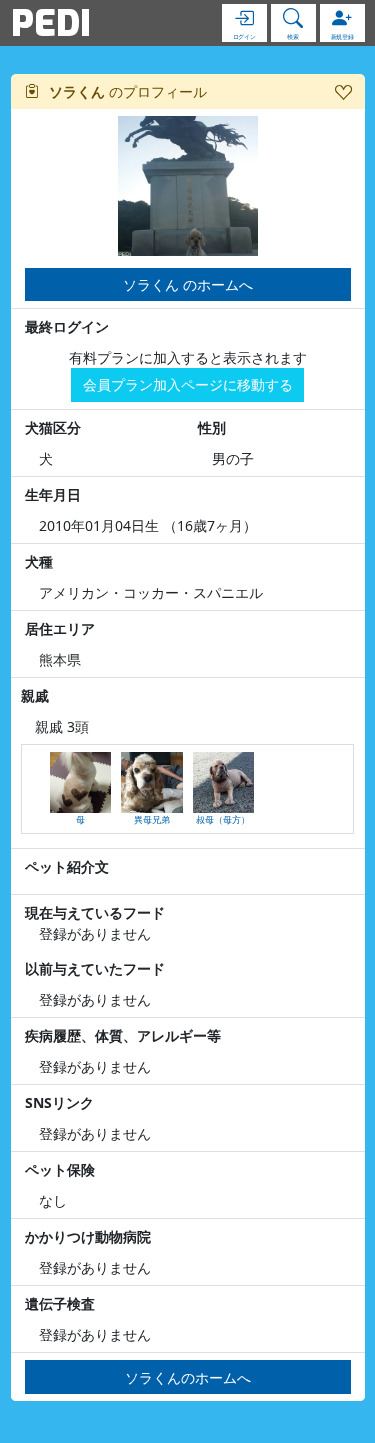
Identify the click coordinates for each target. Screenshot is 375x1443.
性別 (212, 427)
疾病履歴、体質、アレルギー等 (123, 1035)
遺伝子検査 (60, 1303)
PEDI (51, 23)
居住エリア (60, 628)
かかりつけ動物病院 (88, 1236)
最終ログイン (67, 326)
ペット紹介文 (67, 866)
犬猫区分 (53, 427)
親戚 (35, 695)
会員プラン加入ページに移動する (188, 384)
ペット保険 (60, 1169)
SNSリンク (59, 1102)
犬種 (39, 561)
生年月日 (53, 494)
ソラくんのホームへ (188, 1377)
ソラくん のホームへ (188, 284)
